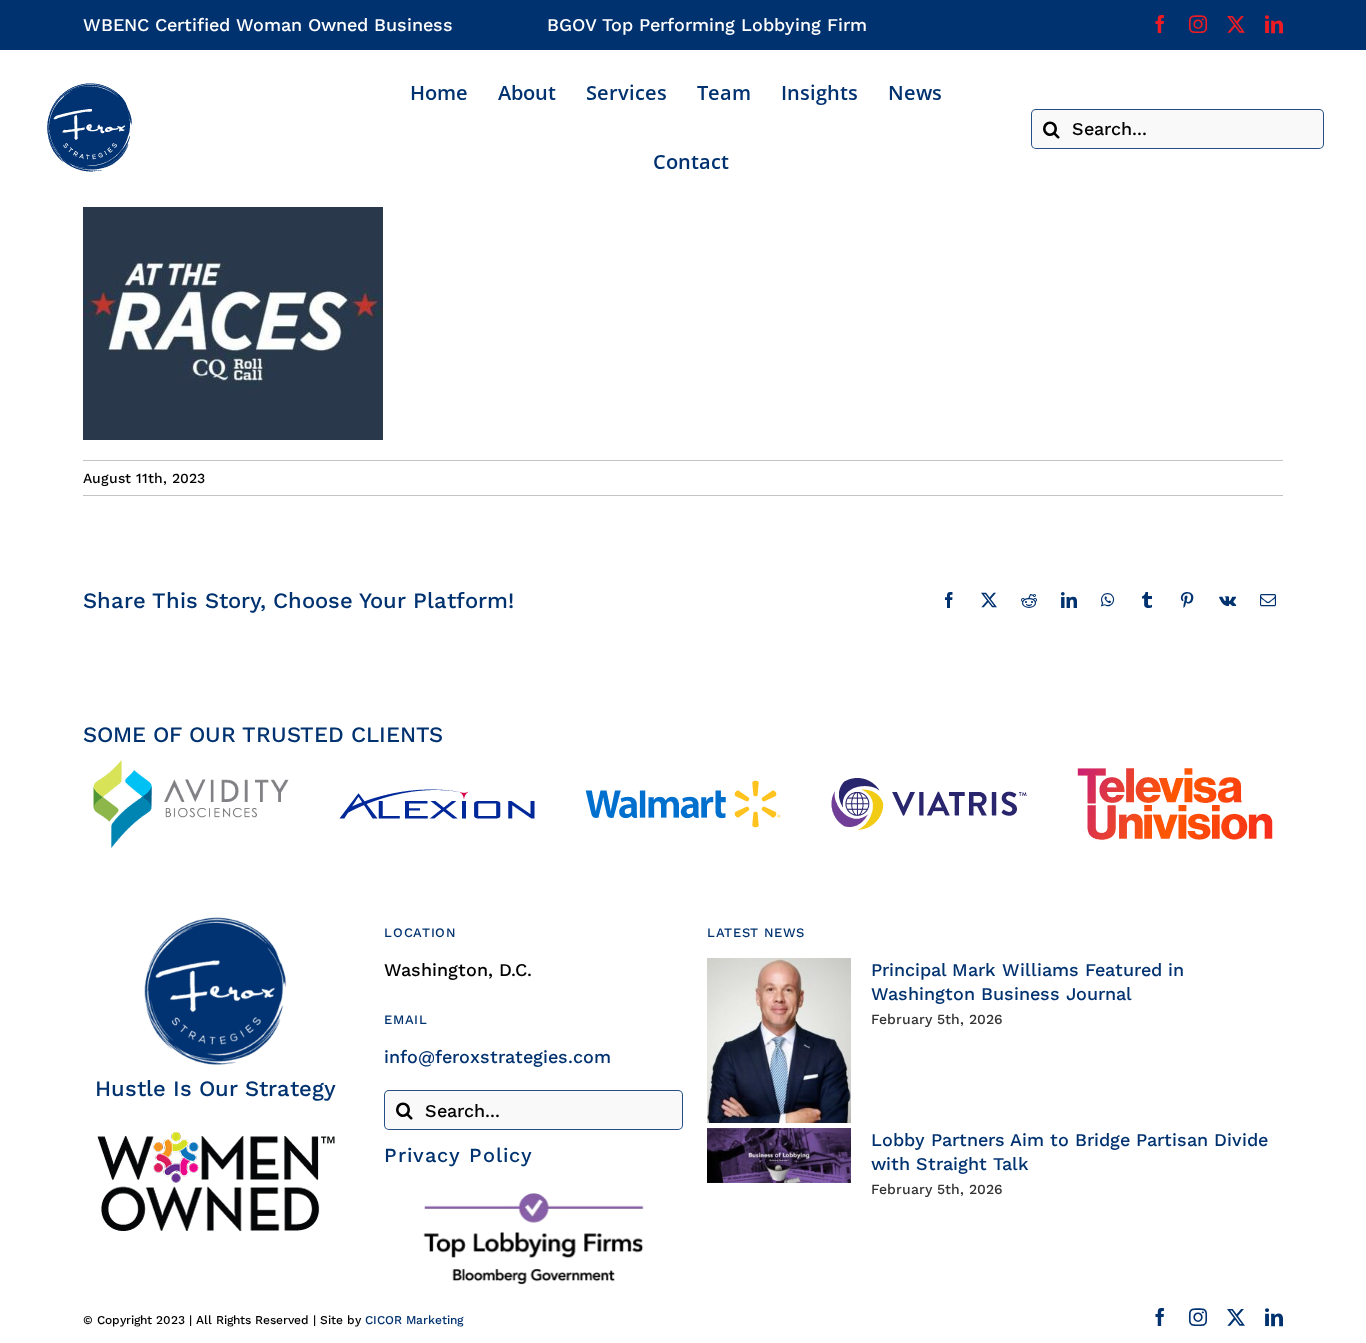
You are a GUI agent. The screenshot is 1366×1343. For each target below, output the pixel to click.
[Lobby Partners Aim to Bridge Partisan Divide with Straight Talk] (779, 1155)
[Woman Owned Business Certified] (215, 1138)
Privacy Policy (458, 1155)
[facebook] (1160, 24)
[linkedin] (1274, 24)
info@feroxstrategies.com (497, 1056)
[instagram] (1198, 24)
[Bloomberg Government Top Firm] (533, 1197)
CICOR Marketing (414, 1320)
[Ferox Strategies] (89, 90)
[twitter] (1236, 24)
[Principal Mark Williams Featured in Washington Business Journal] (779, 1040)
